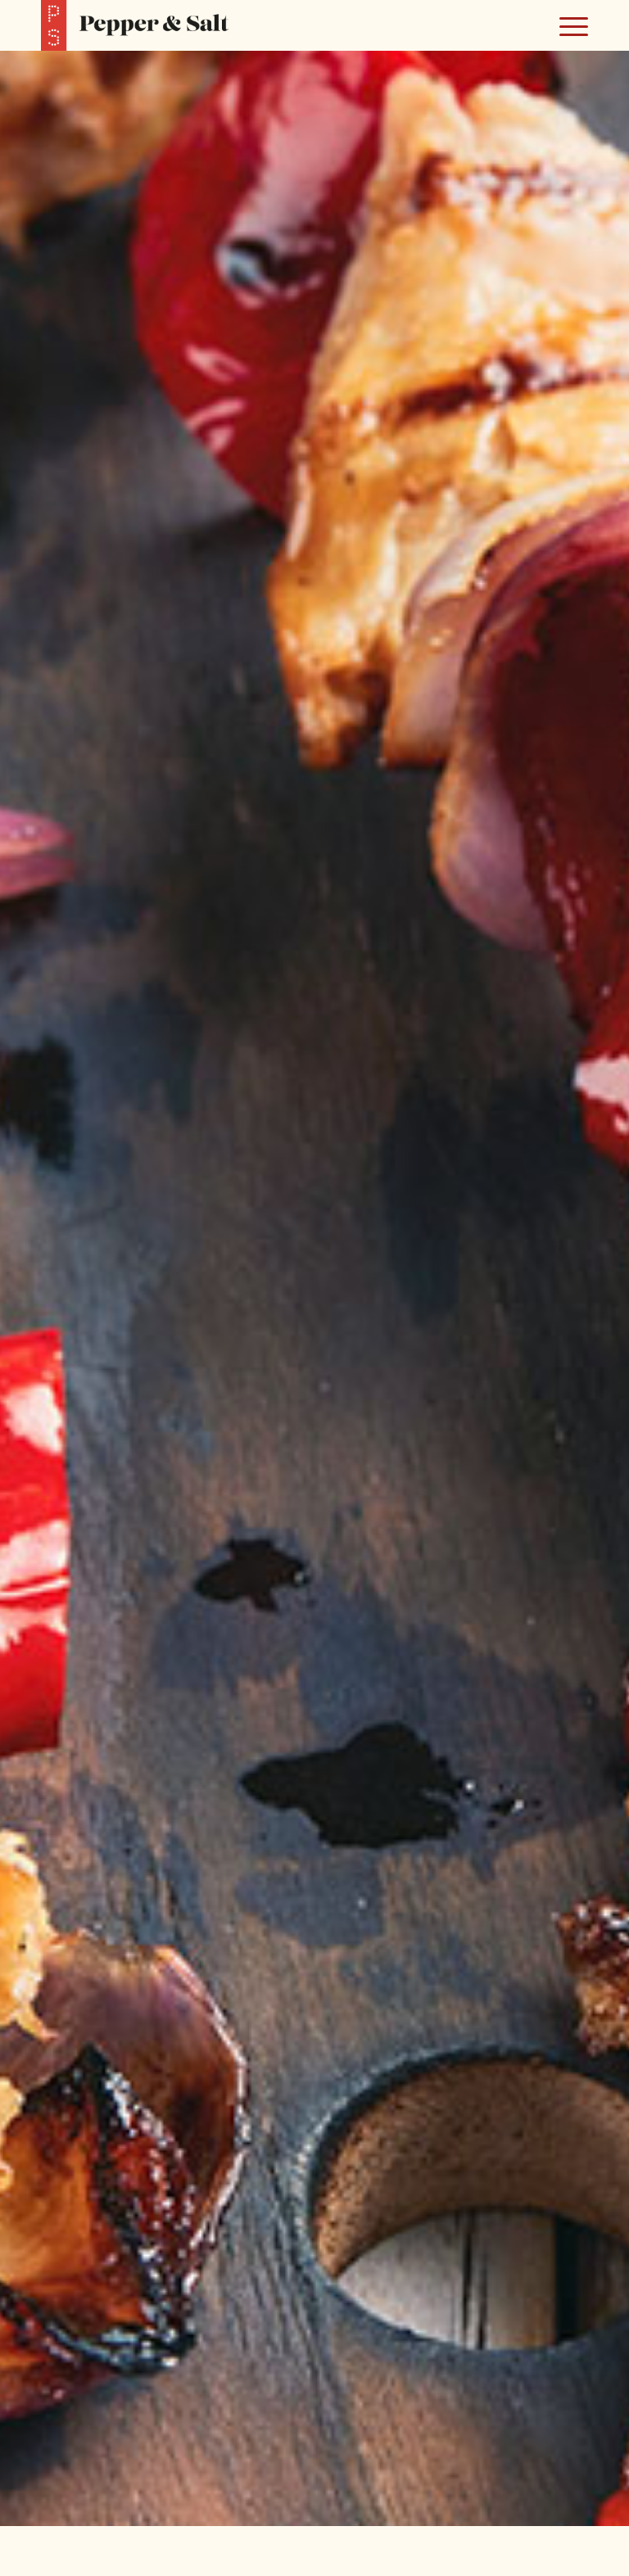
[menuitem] (566, 25)
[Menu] (566, 25)
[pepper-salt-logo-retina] (135, 25)
